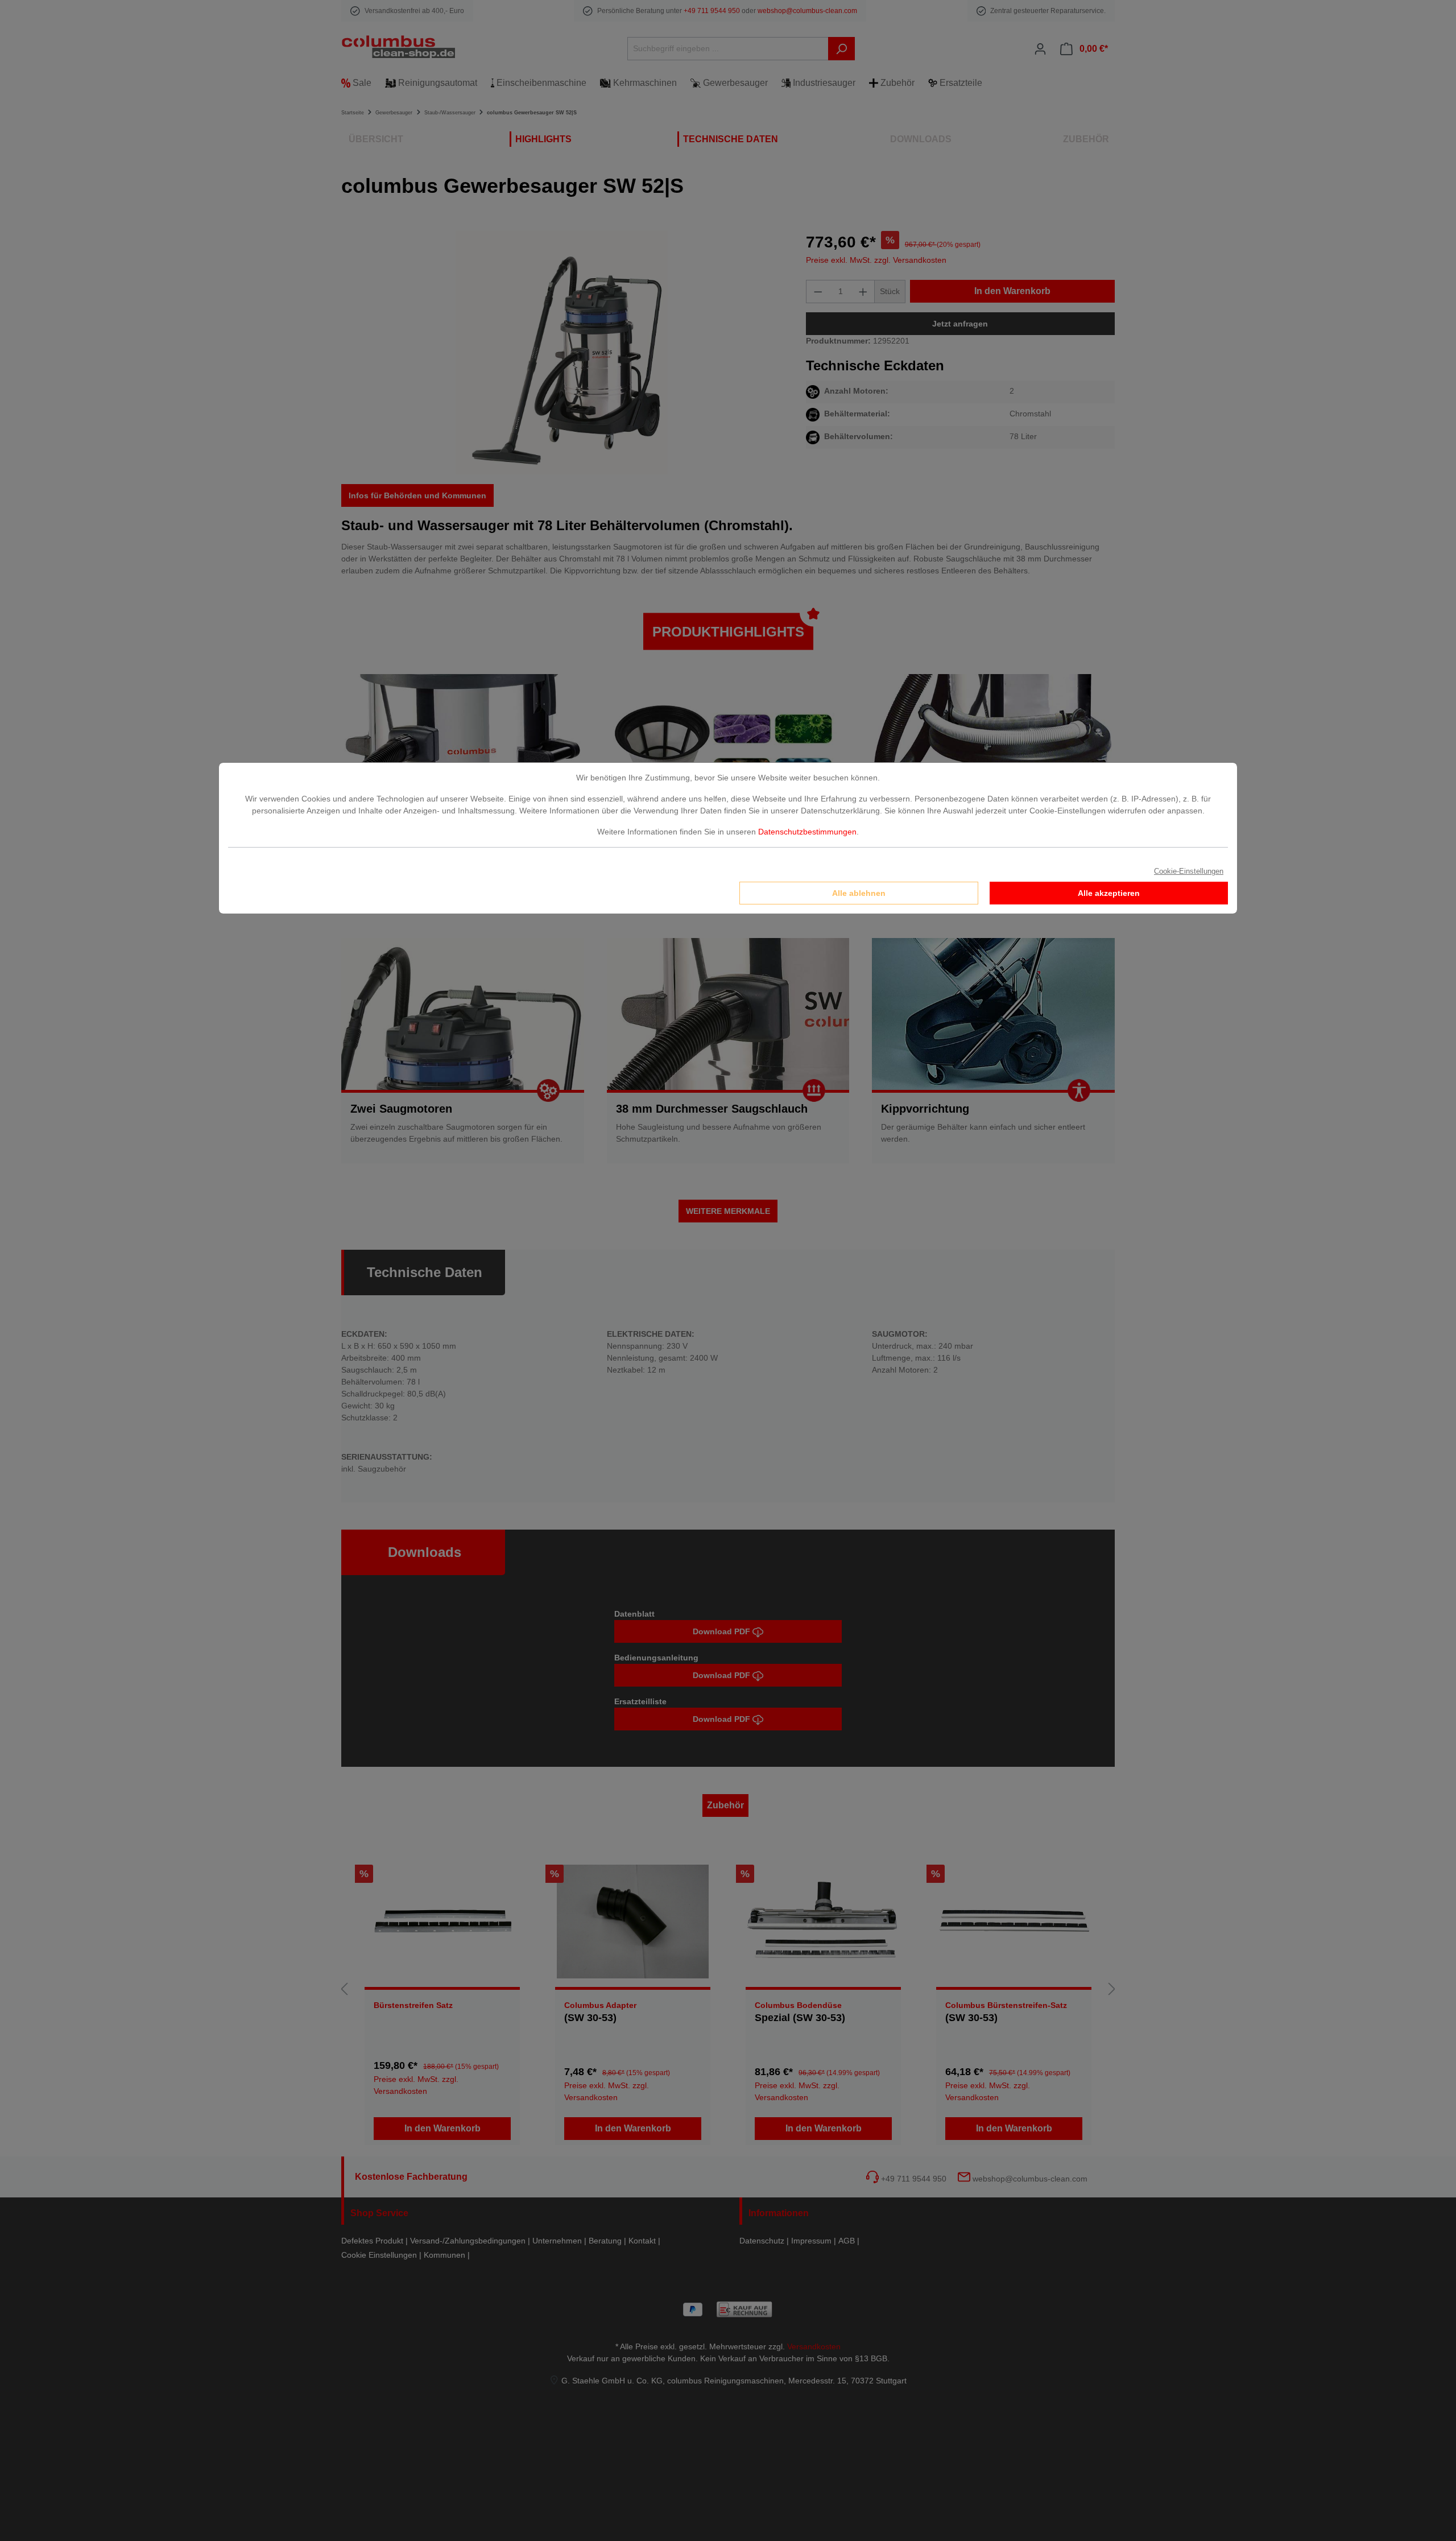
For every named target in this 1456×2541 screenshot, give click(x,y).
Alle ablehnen (859, 893)
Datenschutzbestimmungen (807, 832)
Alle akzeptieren (1109, 893)
